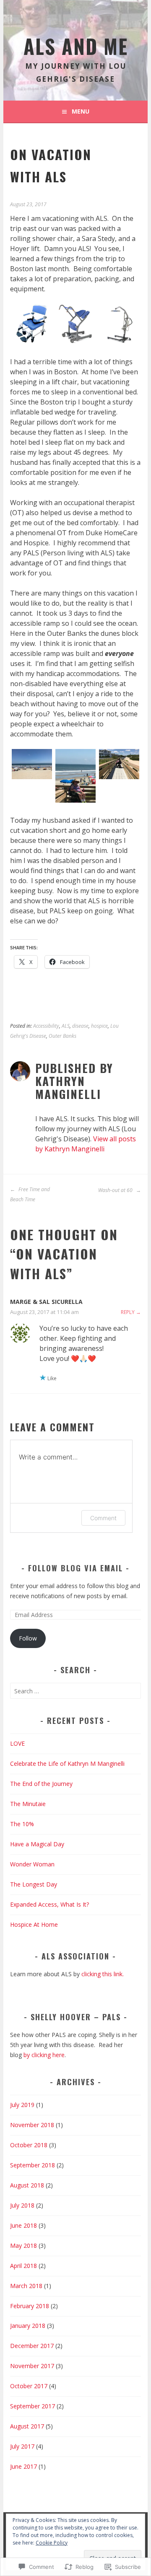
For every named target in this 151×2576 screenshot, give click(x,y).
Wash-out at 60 (116, 1190)
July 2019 (22, 2105)
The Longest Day (34, 1884)
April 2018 (23, 2266)
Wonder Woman (32, 1864)
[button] (32, 325)
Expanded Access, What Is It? (49, 1904)
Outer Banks (62, 1036)
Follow (28, 1638)
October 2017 (29, 2386)
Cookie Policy (52, 2543)
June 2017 (23, 2466)
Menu (81, 111)
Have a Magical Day (37, 1844)
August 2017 (27, 2426)
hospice (99, 1026)
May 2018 (23, 2246)
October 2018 (29, 2145)
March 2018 (26, 2286)
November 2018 (32, 2125)
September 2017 (33, 2406)
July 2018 (22, 2205)
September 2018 (33, 2165)
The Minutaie (28, 1804)
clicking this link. (103, 1974)
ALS (66, 1026)
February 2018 (30, 2306)
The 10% (22, 1824)
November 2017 (32, 2366)
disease (80, 1026)
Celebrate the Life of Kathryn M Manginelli (67, 1764)
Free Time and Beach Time (30, 1194)
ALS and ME (76, 46)
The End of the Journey (41, 1784)
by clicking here (44, 2055)
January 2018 (28, 2326)
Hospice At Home (34, 1924)
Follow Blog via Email (75, 1568)
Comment (103, 1518)
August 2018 (27, 2185)
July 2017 (22, 2446)
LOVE (17, 1743)
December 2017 (32, 2346)
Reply (128, 1312)
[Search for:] (75, 1691)
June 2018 (23, 2225)
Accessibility (46, 1026)
